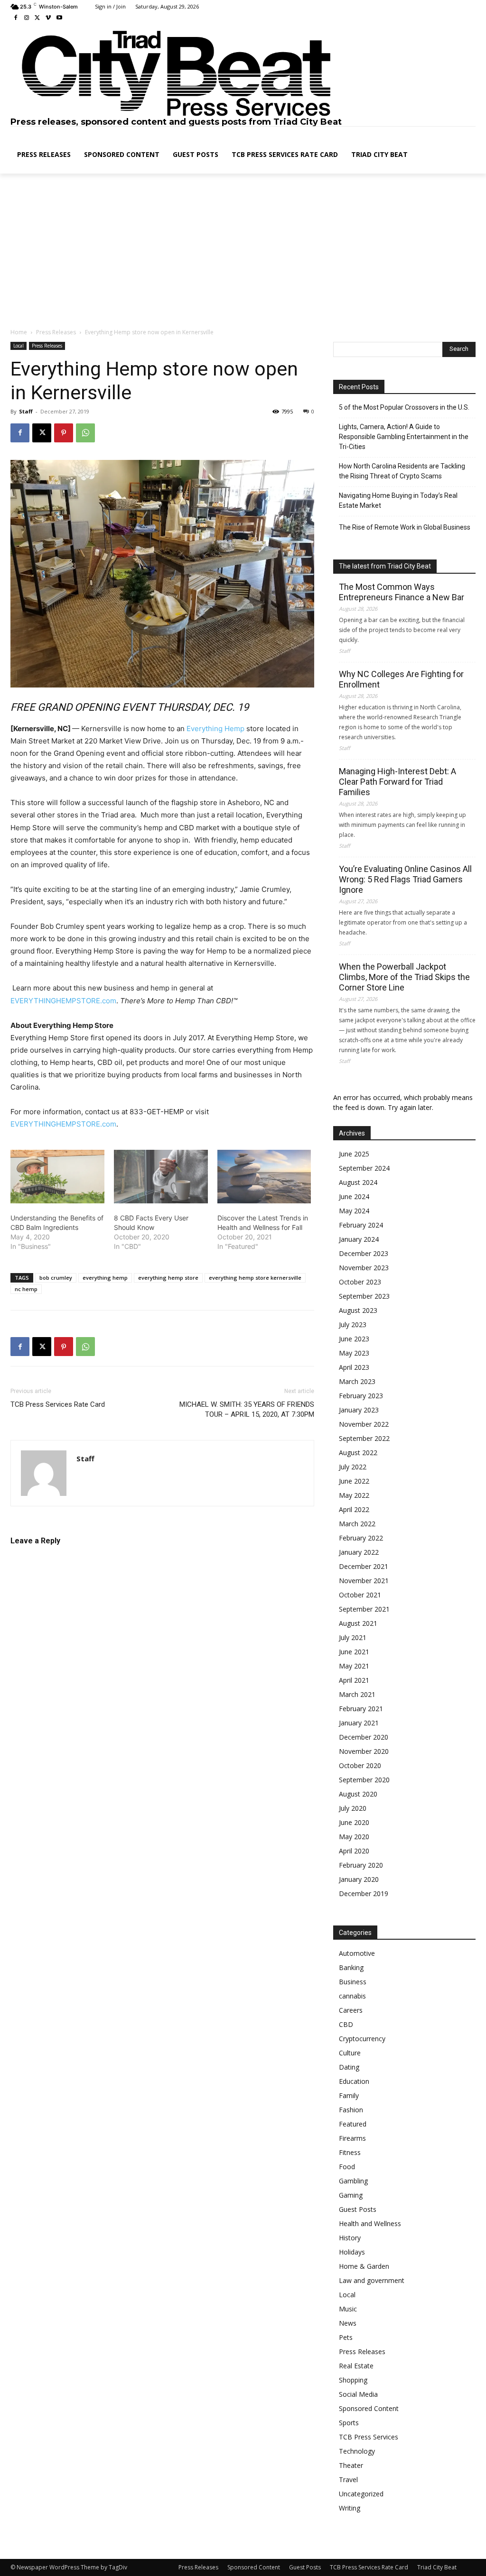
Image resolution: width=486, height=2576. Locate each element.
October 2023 (360, 1282)
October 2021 (360, 1595)
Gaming (351, 2195)
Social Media (358, 2394)
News (348, 2323)
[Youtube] (59, 18)
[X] (38, 18)
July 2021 (353, 1637)
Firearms (352, 2138)
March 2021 (357, 1694)
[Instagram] (27, 18)
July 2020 (353, 1808)
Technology (357, 2451)
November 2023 (364, 1268)
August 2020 (358, 1794)
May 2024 (354, 1211)
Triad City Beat (437, 2567)
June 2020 (354, 1822)
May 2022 (354, 1495)
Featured (353, 2124)
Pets (346, 2337)
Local (19, 346)
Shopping (353, 2380)
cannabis (352, 1996)
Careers (351, 2010)
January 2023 (359, 1410)
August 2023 (358, 1310)
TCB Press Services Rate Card (58, 1404)
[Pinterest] (64, 433)
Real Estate (356, 2366)
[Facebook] (16, 18)
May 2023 (354, 1353)
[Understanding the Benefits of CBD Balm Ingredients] (57, 1177)
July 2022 (353, 1467)
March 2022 (357, 1524)
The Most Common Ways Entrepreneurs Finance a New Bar (402, 592)
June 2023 (354, 1339)
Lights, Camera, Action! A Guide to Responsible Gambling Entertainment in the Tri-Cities (404, 437)
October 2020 (360, 1765)
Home (19, 332)
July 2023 (353, 1325)
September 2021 (364, 1609)
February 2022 (361, 1538)
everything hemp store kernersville (255, 1278)
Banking (351, 1967)
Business (353, 1982)
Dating (349, 2067)
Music (348, 2309)
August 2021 (358, 1623)
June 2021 (354, 1652)
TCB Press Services (369, 2437)
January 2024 (359, 1239)
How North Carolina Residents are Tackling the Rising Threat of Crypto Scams (402, 471)
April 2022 (354, 1509)
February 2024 (361, 1225)
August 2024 (358, 1182)
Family (349, 2095)
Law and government (372, 2280)
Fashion (351, 2110)
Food (347, 2167)
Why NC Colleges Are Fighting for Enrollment (401, 679)
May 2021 (354, 1666)
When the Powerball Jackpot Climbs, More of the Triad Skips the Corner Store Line (404, 977)
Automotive (357, 1953)
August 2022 (358, 1453)
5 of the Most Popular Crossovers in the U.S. (404, 407)
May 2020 (354, 1837)
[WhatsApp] (85, 433)
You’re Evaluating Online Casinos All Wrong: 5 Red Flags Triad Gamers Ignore (405, 879)
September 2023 (364, 1296)
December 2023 (364, 1253)
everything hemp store (168, 1278)
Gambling (353, 2181)
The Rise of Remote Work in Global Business (405, 527)
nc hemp (26, 1289)
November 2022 (364, 1424)
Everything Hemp (215, 729)
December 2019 (364, 1893)
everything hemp (105, 1278)
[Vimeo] (48, 18)
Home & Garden (364, 2266)
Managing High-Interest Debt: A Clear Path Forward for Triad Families (397, 782)
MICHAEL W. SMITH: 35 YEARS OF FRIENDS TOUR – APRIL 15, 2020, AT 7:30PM (247, 1409)
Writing (350, 2508)
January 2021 (359, 1723)
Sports (349, 2423)
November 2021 (364, 1581)
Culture (350, 2053)
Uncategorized (361, 2494)
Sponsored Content (369, 2408)
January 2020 (359, 1879)
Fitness (350, 2152)
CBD (346, 2024)
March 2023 (357, 1381)
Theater (351, 2465)
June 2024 (354, 1196)
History (350, 2238)
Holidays (352, 2252)
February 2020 (361, 1865)
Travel (348, 2480)
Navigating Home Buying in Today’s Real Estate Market (398, 500)
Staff (26, 411)
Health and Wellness (370, 2223)
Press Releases (56, 332)
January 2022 (359, 1552)
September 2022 (364, 1438)
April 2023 (354, 1367)
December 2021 (364, 1566)
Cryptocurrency (362, 2039)
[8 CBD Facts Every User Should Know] (161, 1177)
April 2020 (354, 1851)
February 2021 (361, 1709)
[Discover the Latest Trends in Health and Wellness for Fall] (264, 1177)
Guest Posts (358, 2209)
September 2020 (364, 1780)
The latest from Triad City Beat (385, 566)
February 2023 (361, 1396)
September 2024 (364, 1168)
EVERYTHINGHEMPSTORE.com (63, 1001)
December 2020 (364, 1737)
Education (354, 2081)
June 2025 (354, 1154)
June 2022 (354, 1481)
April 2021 (354, 1680)
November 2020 (364, 1751)
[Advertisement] (243, 251)
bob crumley (56, 1278)
